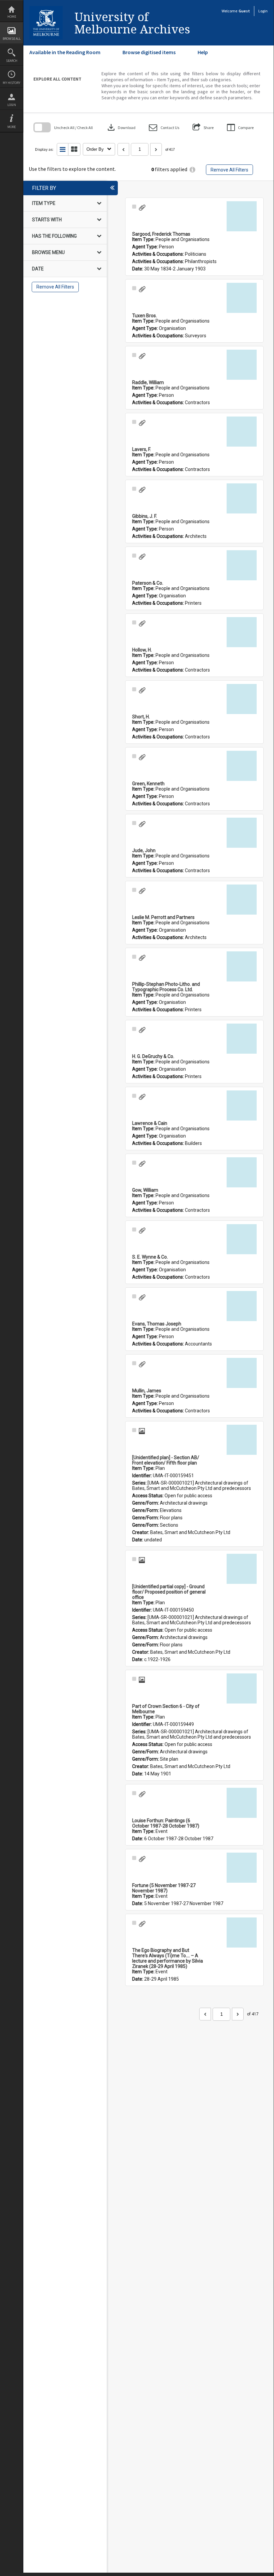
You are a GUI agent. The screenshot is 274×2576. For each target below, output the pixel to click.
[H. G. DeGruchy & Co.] (242, 1039)
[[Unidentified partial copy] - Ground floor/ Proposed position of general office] (242, 1569)
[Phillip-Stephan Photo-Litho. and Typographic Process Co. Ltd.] (242, 966)
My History (12, 83)
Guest (244, 11)
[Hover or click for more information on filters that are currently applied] (192, 170)
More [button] (12, 127)
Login (12, 105)
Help (203, 52)
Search (12, 61)
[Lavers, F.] (242, 432)
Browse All (12, 39)
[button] (164, 128)
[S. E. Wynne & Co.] (242, 1239)
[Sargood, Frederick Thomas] (242, 216)
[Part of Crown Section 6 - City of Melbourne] (242, 1688)
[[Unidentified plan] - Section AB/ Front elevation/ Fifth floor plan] (242, 1440)
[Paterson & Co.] (242, 565)
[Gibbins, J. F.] (242, 498)
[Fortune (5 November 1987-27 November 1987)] (242, 1868)
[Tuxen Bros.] (242, 298)
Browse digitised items (149, 52)
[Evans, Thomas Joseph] (242, 1306)
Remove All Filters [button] (229, 170)
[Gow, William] (242, 1172)
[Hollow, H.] (242, 632)
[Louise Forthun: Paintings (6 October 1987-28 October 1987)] (242, 1803)
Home (12, 17)
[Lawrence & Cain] (242, 1105)
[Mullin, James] (242, 1373)
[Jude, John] (242, 833)
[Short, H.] (242, 699)
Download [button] (121, 127)
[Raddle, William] (242, 365)
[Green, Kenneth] (242, 766)
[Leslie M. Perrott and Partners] (242, 900)
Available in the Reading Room (65, 52)
